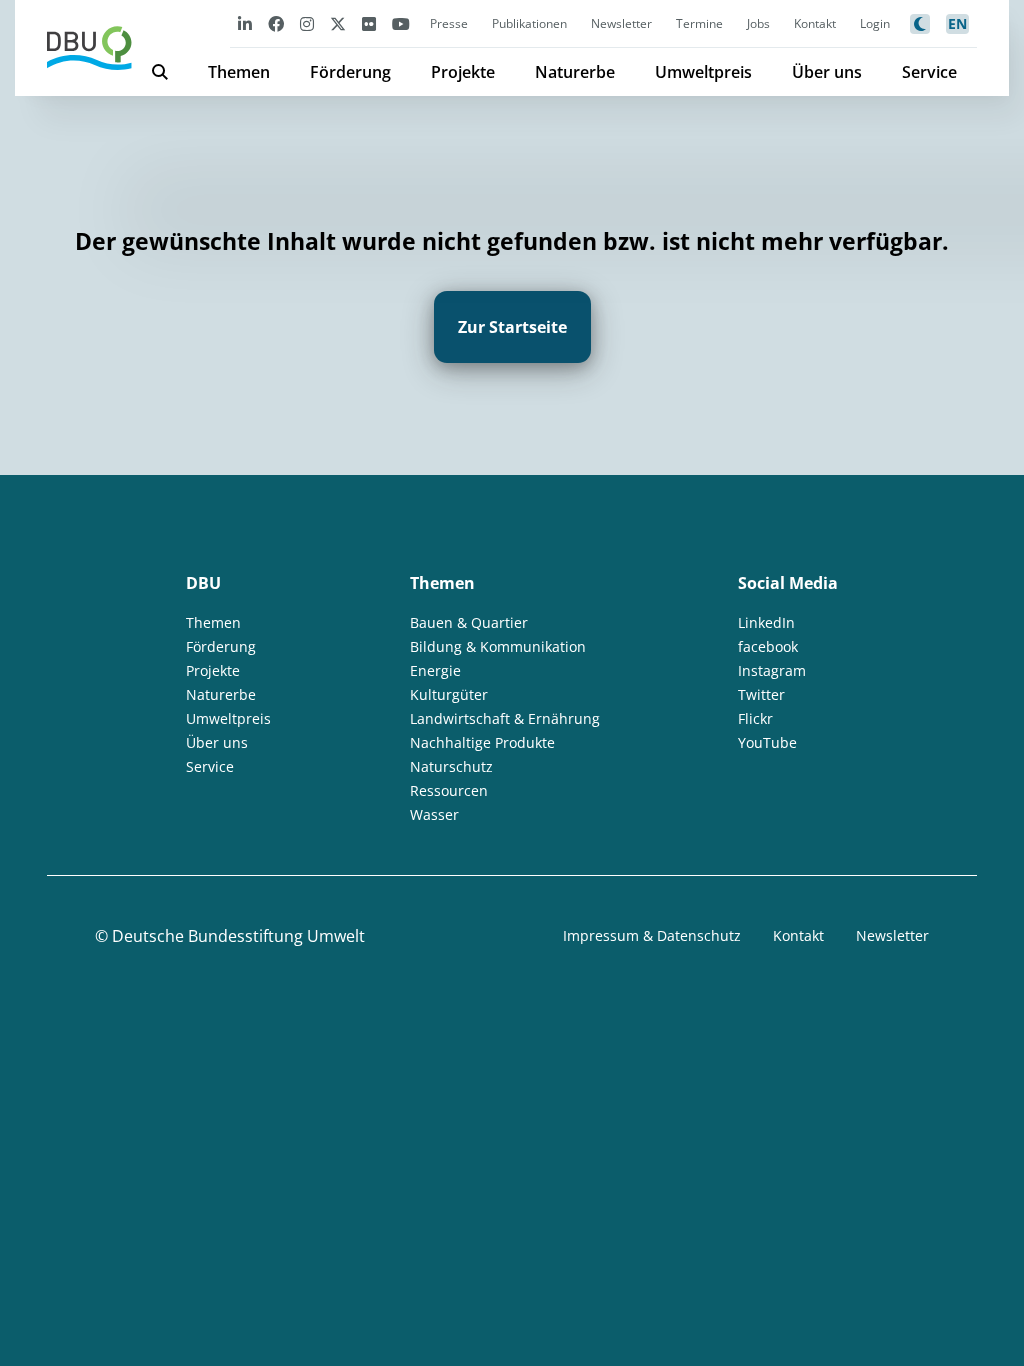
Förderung (350, 72)
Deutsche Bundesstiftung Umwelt (238, 936)
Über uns (827, 72)
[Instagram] (307, 23)
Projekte (463, 72)
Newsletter (621, 23)
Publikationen (529, 23)
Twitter (761, 694)
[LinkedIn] (245, 23)
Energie (435, 670)
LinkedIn (766, 622)
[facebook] (276, 23)
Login (875, 23)
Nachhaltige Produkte (482, 742)
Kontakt (815, 23)
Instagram (772, 670)
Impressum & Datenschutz (652, 935)
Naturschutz (451, 766)
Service (929, 72)
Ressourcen (449, 790)
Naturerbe (575, 72)
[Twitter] (338, 23)
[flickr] (369, 23)
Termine (699, 23)
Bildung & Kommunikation (498, 646)
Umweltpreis (703, 72)
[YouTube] (401, 23)
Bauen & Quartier (469, 622)
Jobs (758, 23)
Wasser (434, 814)
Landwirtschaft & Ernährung (505, 718)
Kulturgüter (449, 694)
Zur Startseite (512, 327)
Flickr (755, 718)
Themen (239, 72)
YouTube (767, 742)
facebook (768, 646)
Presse (449, 23)
